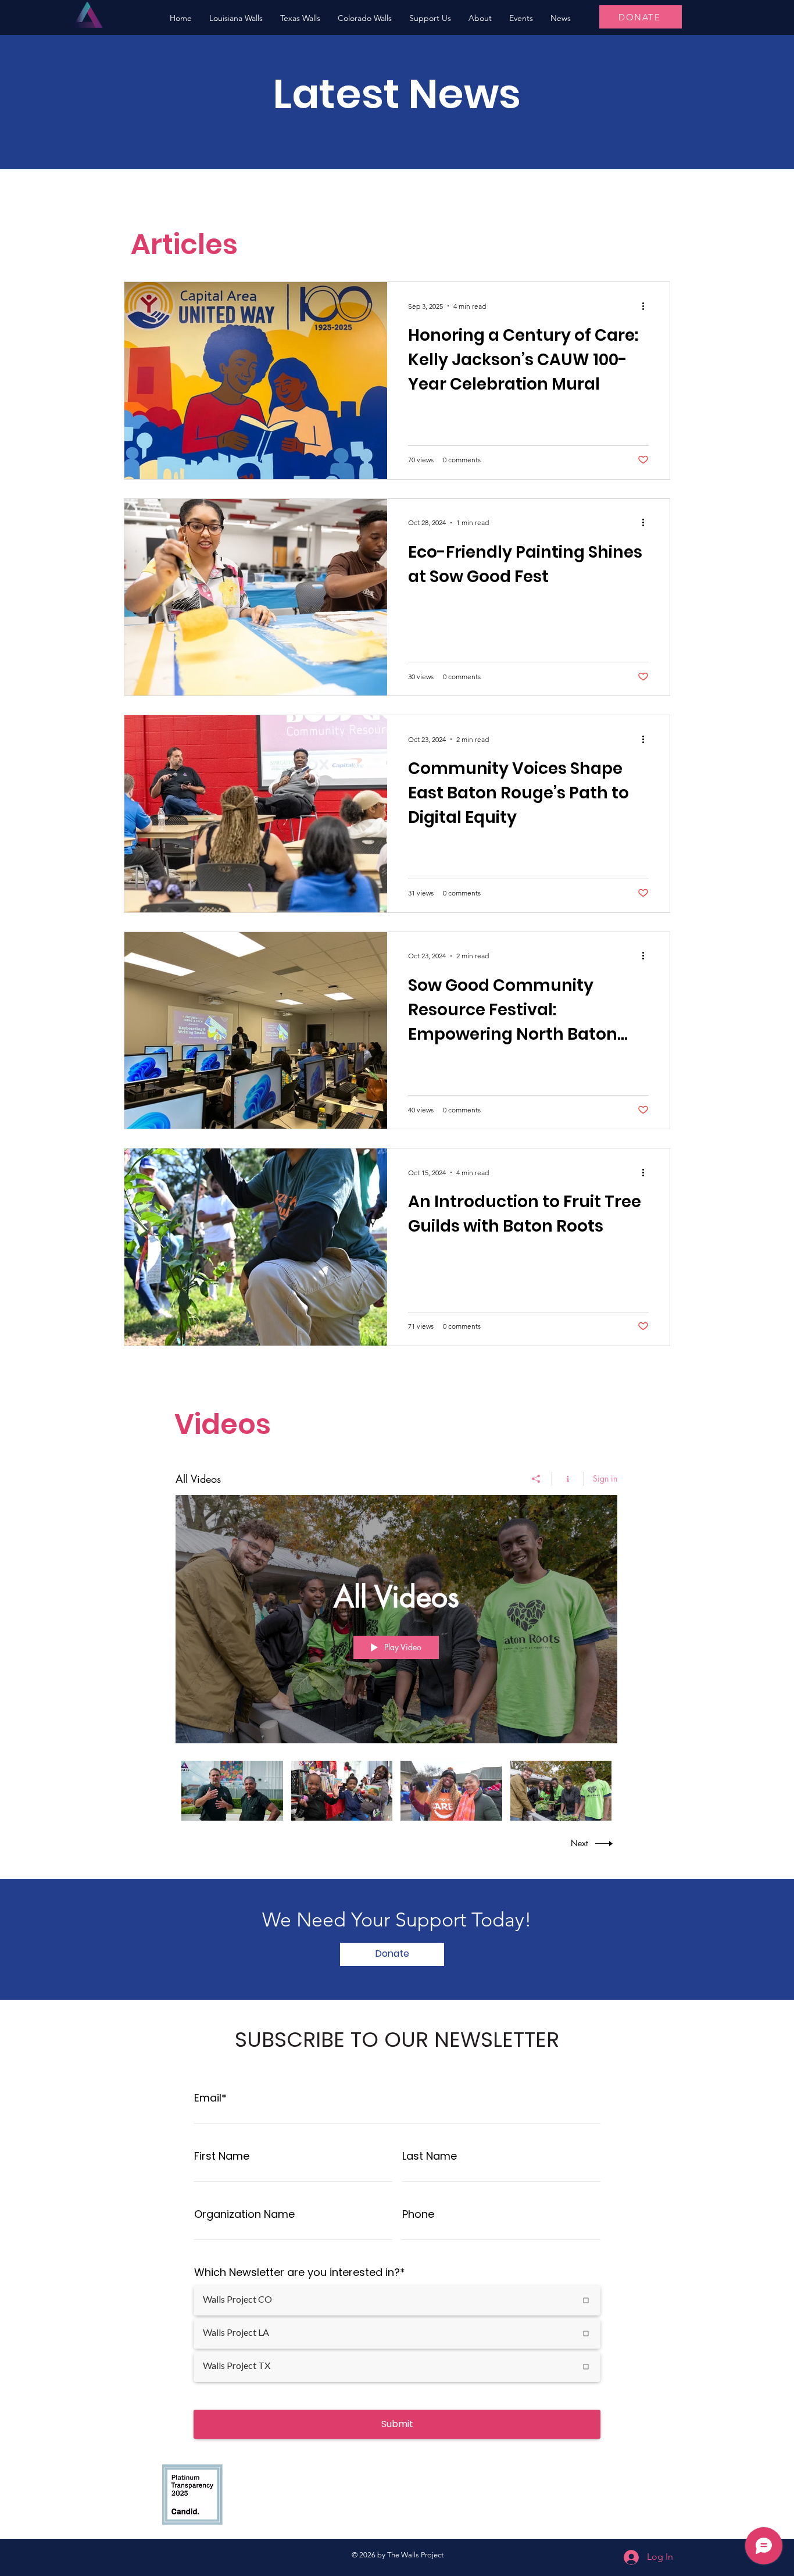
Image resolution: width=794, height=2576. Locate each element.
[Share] (536, 1479)
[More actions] (647, 306)
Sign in (605, 1478)
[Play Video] (232, 1791)
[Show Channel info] (568, 1479)
